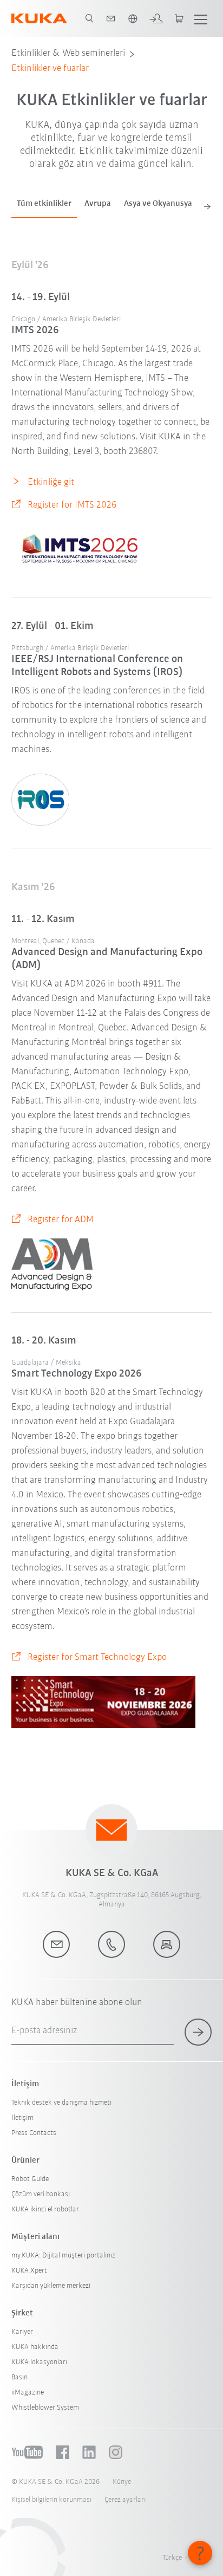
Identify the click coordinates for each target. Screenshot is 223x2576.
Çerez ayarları (125, 2500)
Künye (122, 2482)
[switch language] (133, 18)
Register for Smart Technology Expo (97, 1658)
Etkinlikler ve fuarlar (50, 69)
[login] (156, 18)
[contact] (111, 18)
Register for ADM (61, 1220)
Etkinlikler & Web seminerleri (68, 54)
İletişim (22, 2118)
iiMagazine (28, 2393)
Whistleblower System (45, 2408)
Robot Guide (30, 2179)
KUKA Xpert (29, 2271)
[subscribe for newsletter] (198, 2032)
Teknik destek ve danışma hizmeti (61, 2103)
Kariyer (22, 2332)
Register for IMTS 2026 (72, 505)
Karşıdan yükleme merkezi (51, 2286)
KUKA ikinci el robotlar (45, 2210)
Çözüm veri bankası (41, 2194)
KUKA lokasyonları (39, 2362)
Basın (19, 2377)
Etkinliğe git (51, 483)
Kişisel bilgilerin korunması (51, 2500)
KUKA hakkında (35, 2347)
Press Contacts (34, 2133)
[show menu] (201, 18)
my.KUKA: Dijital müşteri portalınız (63, 2256)
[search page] (89, 18)
